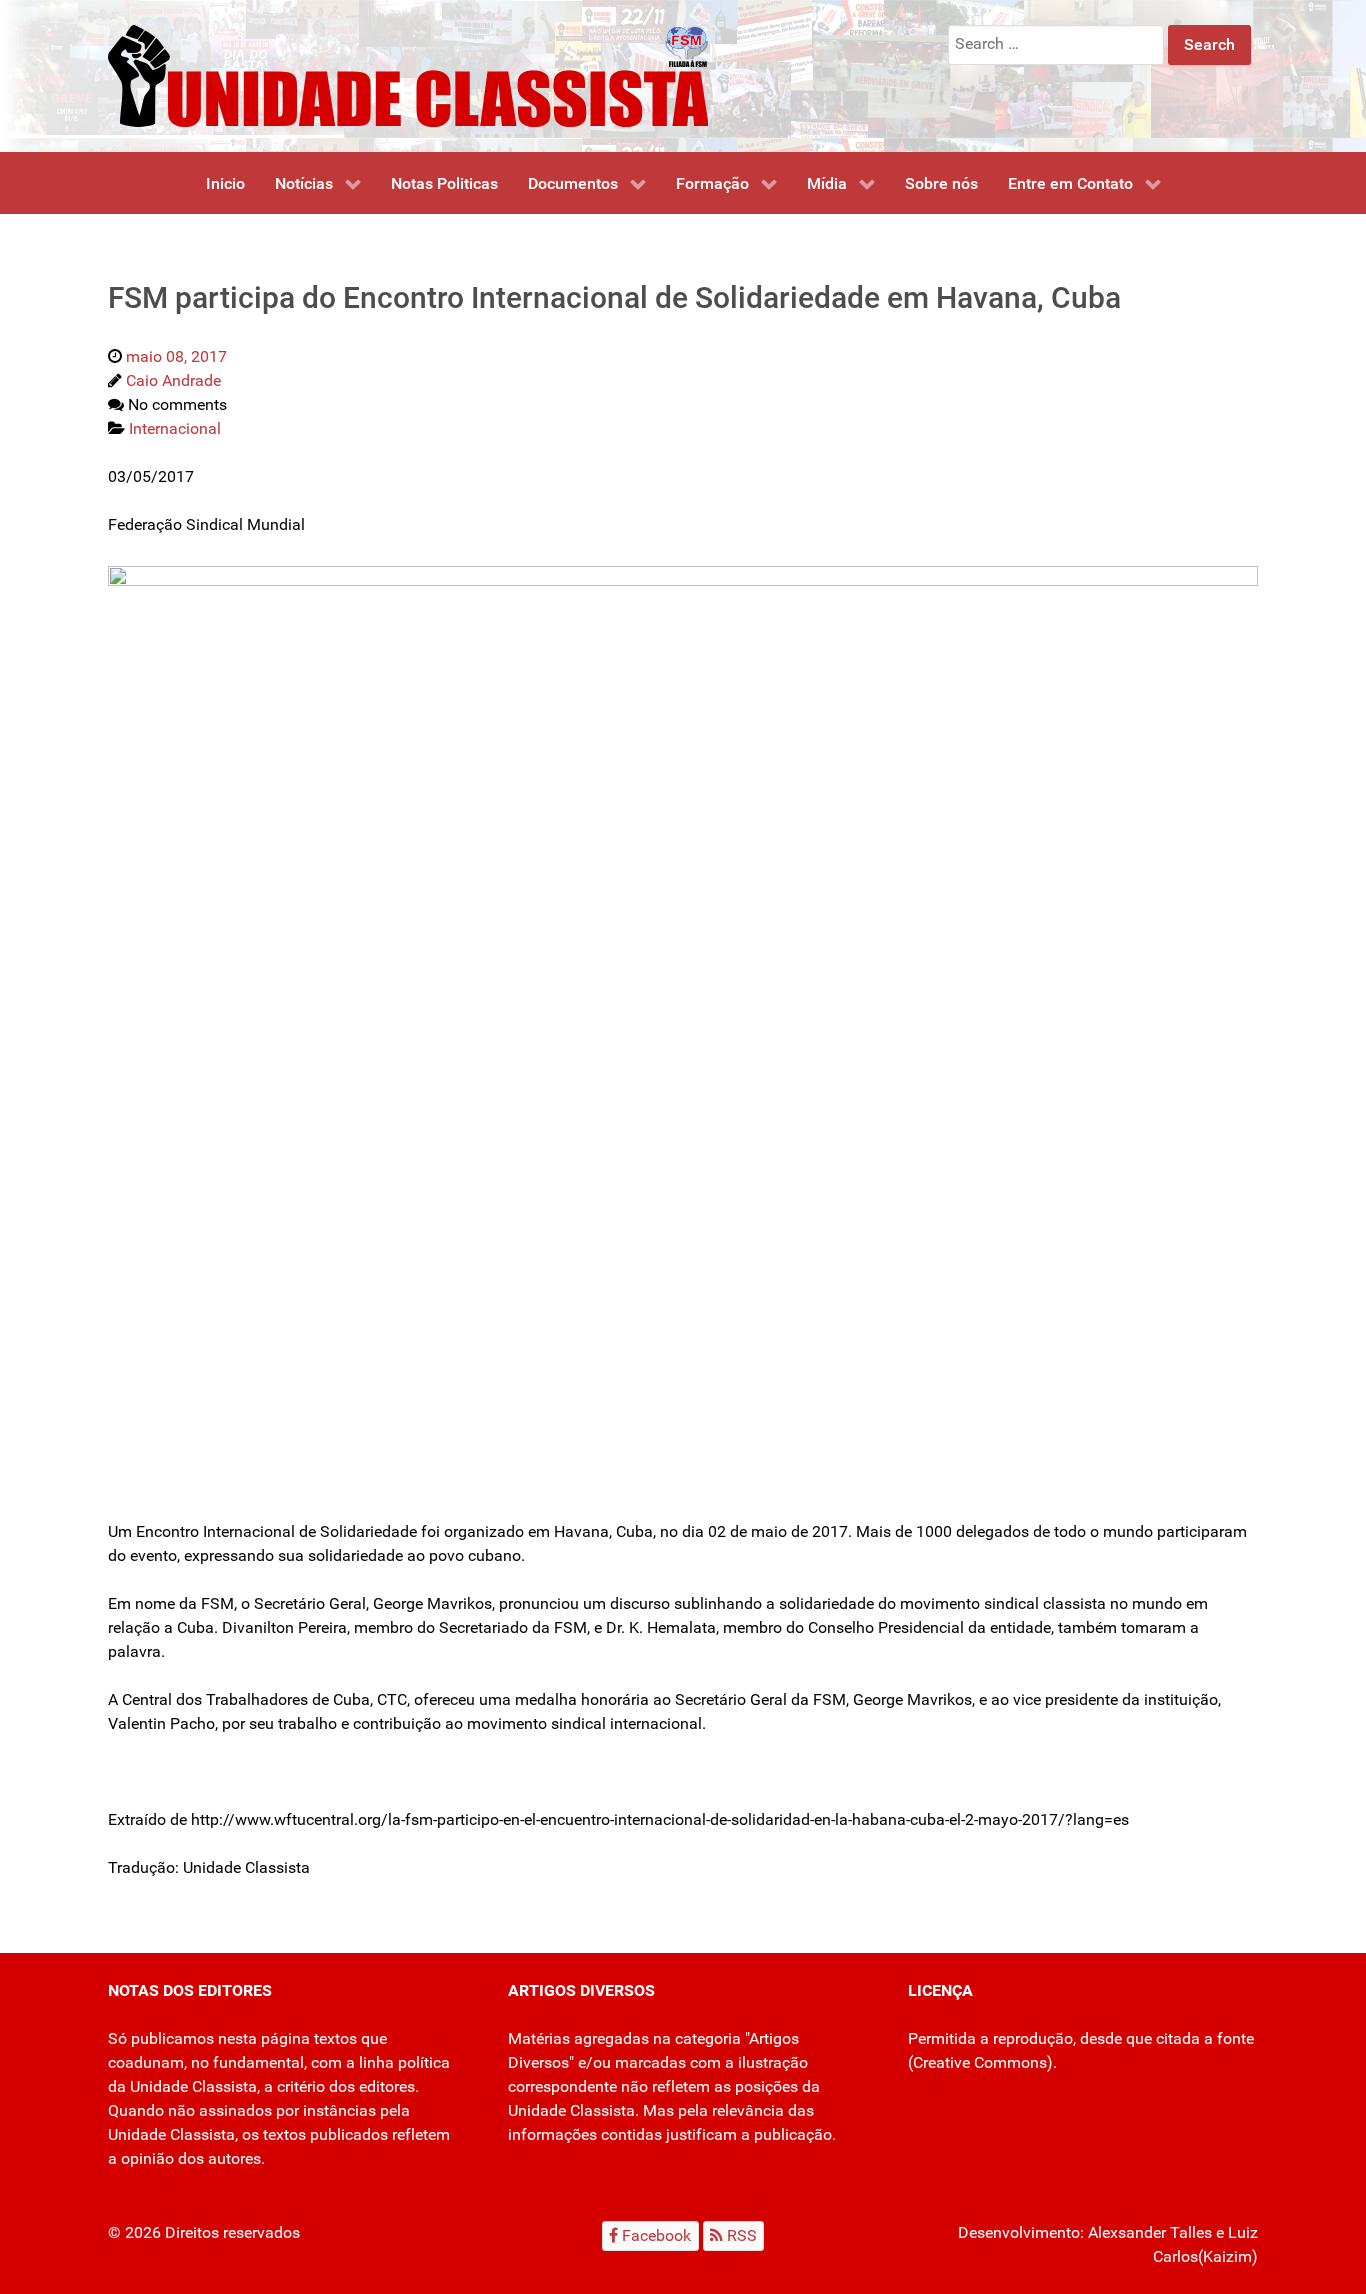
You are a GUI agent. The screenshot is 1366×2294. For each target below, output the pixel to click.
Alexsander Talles (1150, 2232)
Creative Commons (980, 2062)
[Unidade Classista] (408, 74)
